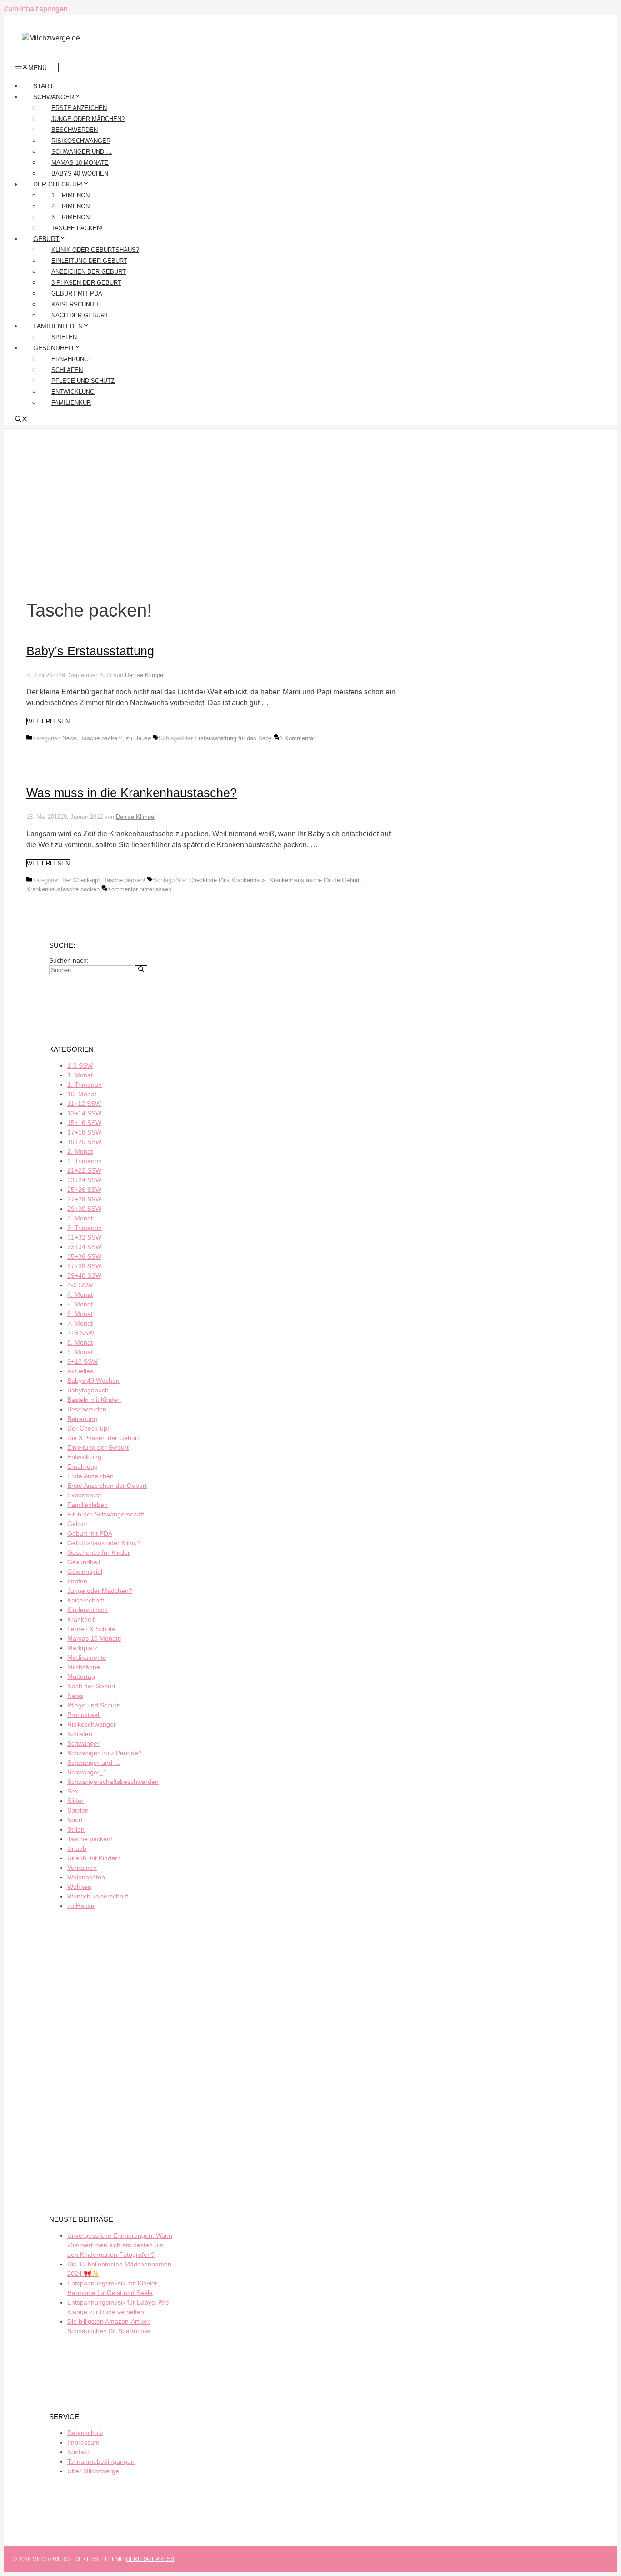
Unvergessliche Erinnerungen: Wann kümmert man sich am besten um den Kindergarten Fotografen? (120, 2245)
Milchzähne (84, 1667)
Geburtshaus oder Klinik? (104, 1543)
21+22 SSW (84, 1170)
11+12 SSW (84, 1104)
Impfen (77, 1581)
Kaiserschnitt (75, 304)
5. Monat (80, 1304)
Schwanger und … (82, 152)
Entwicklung (73, 392)
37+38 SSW (84, 1266)
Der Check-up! (58, 184)
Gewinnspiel (85, 1572)
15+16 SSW (84, 1123)
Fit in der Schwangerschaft (106, 1514)
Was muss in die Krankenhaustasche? (132, 793)
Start (43, 86)
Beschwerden (75, 130)
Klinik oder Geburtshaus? (95, 250)
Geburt (46, 239)
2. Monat (80, 1151)
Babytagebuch (88, 1390)
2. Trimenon (70, 206)
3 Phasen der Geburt (86, 283)
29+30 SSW (84, 1209)
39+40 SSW (84, 1275)
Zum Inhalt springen (36, 9)
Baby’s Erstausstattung (90, 651)
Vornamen (82, 1868)
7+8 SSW (81, 1333)
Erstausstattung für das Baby (233, 738)
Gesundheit (54, 348)
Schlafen (67, 370)
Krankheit (81, 1619)
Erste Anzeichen (79, 108)
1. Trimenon (70, 195)
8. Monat (80, 1342)
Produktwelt (84, 1715)
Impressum (83, 2442)
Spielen (64, 337)
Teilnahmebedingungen (101, 2461)
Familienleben (58, 326)
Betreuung (82, 1419)
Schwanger (54, 97)
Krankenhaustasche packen (63, 889)
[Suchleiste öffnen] (21, 420)
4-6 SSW (80, 1285)
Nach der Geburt (80, 315)
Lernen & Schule (91, 1629)
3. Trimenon (70, 217)
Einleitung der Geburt (89, 261)
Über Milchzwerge (93, 2471)
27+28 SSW (84, 1199)
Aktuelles (80, 1371)
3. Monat (80, 1218)
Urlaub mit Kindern (94, 1858)
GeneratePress (150, 2559)
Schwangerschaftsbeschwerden (113, 1782)
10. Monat (82, 1094)
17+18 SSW (84, 1132)
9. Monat (80, 1352)
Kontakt (78, 2452)
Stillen (76, 1829)
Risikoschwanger (81, 141)
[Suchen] (141, 970)
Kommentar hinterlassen (139, 889)
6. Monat (80, 1314)
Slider (75, 1801)
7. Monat (80, 1323)
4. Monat (80, 1295)
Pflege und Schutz (83, 381)
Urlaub (77, 1848)
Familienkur (71, 403)
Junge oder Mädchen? (88, 119)
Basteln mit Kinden (94, 1400)
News (70, 738)
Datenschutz (85, 2433)
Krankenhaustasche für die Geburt (315, 880)
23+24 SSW (84, 1180)
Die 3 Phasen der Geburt (103, 1438)
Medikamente (87, 1657)
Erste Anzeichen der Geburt (107, 1486)
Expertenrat (84, 1495)
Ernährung (70, 359)
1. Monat (80, 1075)
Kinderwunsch (88, 1610)
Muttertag (81, 1677)
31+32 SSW (84, 1237)
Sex (73, 1791)
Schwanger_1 (87, 1772)
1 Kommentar (297, 738)
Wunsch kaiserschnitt (98, 1896)
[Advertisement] (310, 493)
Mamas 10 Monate (80, 163)
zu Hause (138, 738)
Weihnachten (86, 1877)
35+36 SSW (84, 1256)
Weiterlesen (48, 721)
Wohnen (79, 1887)
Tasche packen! (77, 228)
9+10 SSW (83, 1361)
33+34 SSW (84, 1247)
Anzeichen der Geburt (89, 272)
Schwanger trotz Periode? (105, 1753)
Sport (75, 1820)
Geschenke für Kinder (99, 1552)
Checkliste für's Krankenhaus (228, 880)
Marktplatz (82, 1648)
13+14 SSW (84, 1113)
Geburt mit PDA (77, 294)
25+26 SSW (84, 1190)
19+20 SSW (84, 1142)
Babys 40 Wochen (80, 173)
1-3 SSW (80, 1065)
